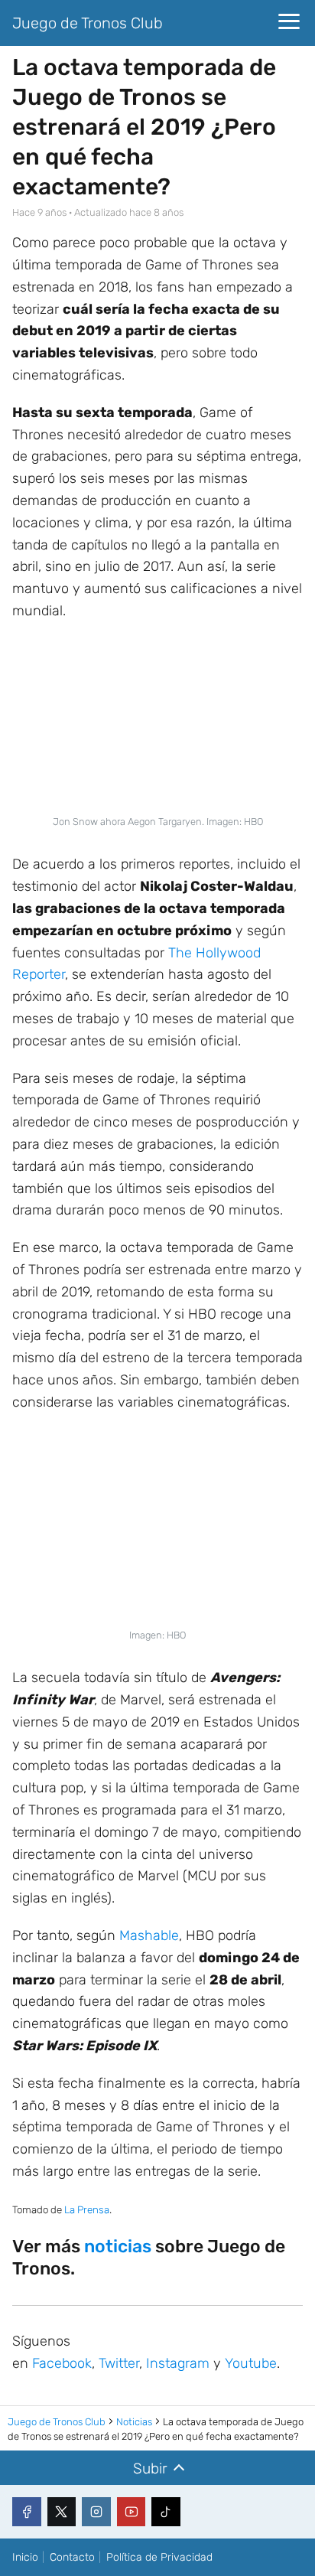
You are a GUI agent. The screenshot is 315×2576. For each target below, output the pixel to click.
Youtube (251, 2363)
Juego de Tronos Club (88, 23)
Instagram (178, 2363)
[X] (62, 2512)
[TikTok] (166, 2512)
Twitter (119, 2363)
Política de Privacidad (159, 2557)
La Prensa (87, 2210)
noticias (118, 2246)
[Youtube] (132, 2512)
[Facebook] (27, 2512)
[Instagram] (96, 2512)
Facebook (62, 2363)
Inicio (25, 2557)
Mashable (149, 1935)
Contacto (72, 2557)
